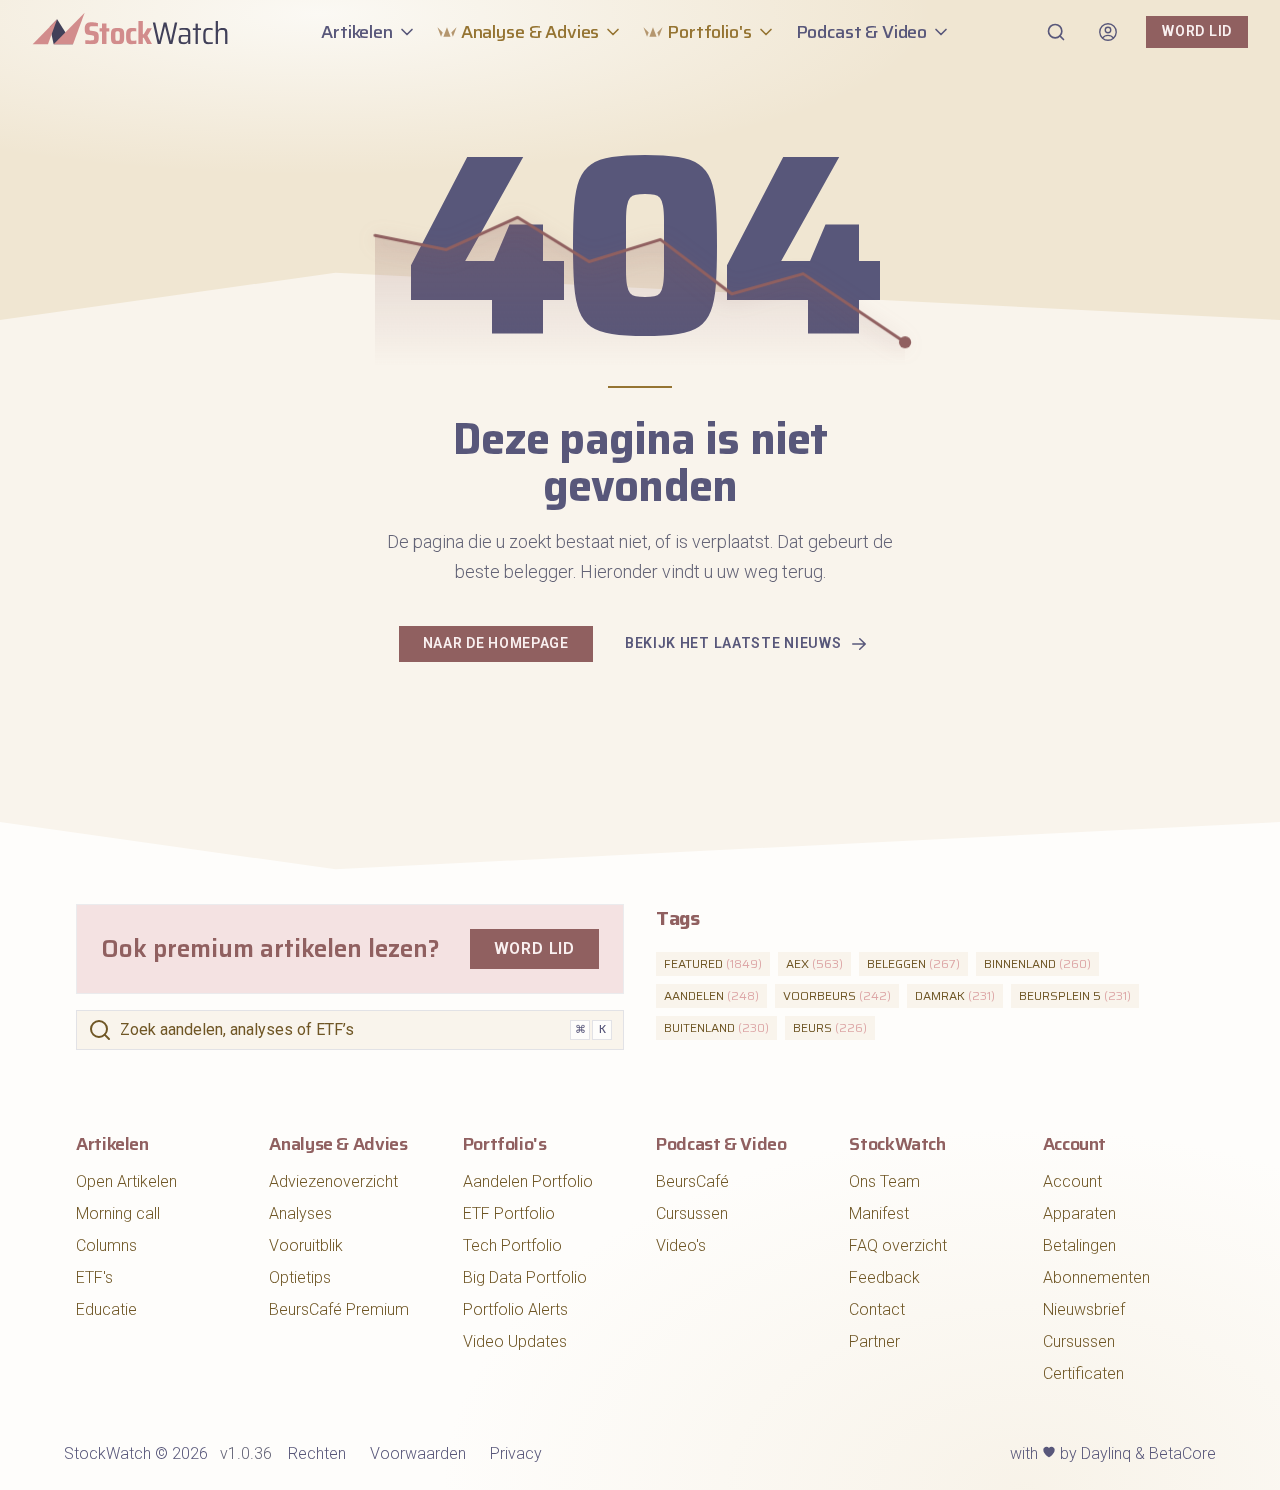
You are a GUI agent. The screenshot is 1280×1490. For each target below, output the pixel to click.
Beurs (830, 1027)
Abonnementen (1096, 1277)
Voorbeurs (837, 995)
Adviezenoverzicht (333, 1181)
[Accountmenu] (1108, 32)
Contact (877, 1309)
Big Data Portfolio (525, 1277)
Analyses (300, 1213)
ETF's (94, 1277)
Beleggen (913, 963)
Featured (713, 963)
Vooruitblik (306, 1245)
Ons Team (884, 1181)
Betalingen (1079, 1245)
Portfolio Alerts (515, 1309)
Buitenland (716, 1027)
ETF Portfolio (509, 1213)
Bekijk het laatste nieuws (733, 643)
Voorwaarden (418, 1453)
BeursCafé (692, 1181)
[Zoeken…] (1056, 32)
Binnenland (1037, 963)
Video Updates (515, 1341)
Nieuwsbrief (1084, 1309)
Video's (681, 1245)
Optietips (300, 1277)
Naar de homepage (496, 643)
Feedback (884, 1277)
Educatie (106, 1309)
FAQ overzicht (898, 1245)
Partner (874, 1341)
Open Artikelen (126, 1181)
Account (1072, 1181)
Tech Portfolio (512, 1245)
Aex (814, 963)
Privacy (516, 1453)
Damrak (955, 995)
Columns (106, 1245)
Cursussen (692, 1213)
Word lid (1197, 31)
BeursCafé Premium (339, 1309)
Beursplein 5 (1075, 995)
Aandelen (711, 995)
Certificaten (1083, 1373)
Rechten (317, 1453)
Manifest (879, 1213)
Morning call (118, 1213)
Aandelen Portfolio (528, 1181)
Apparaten (1079, 1213)
